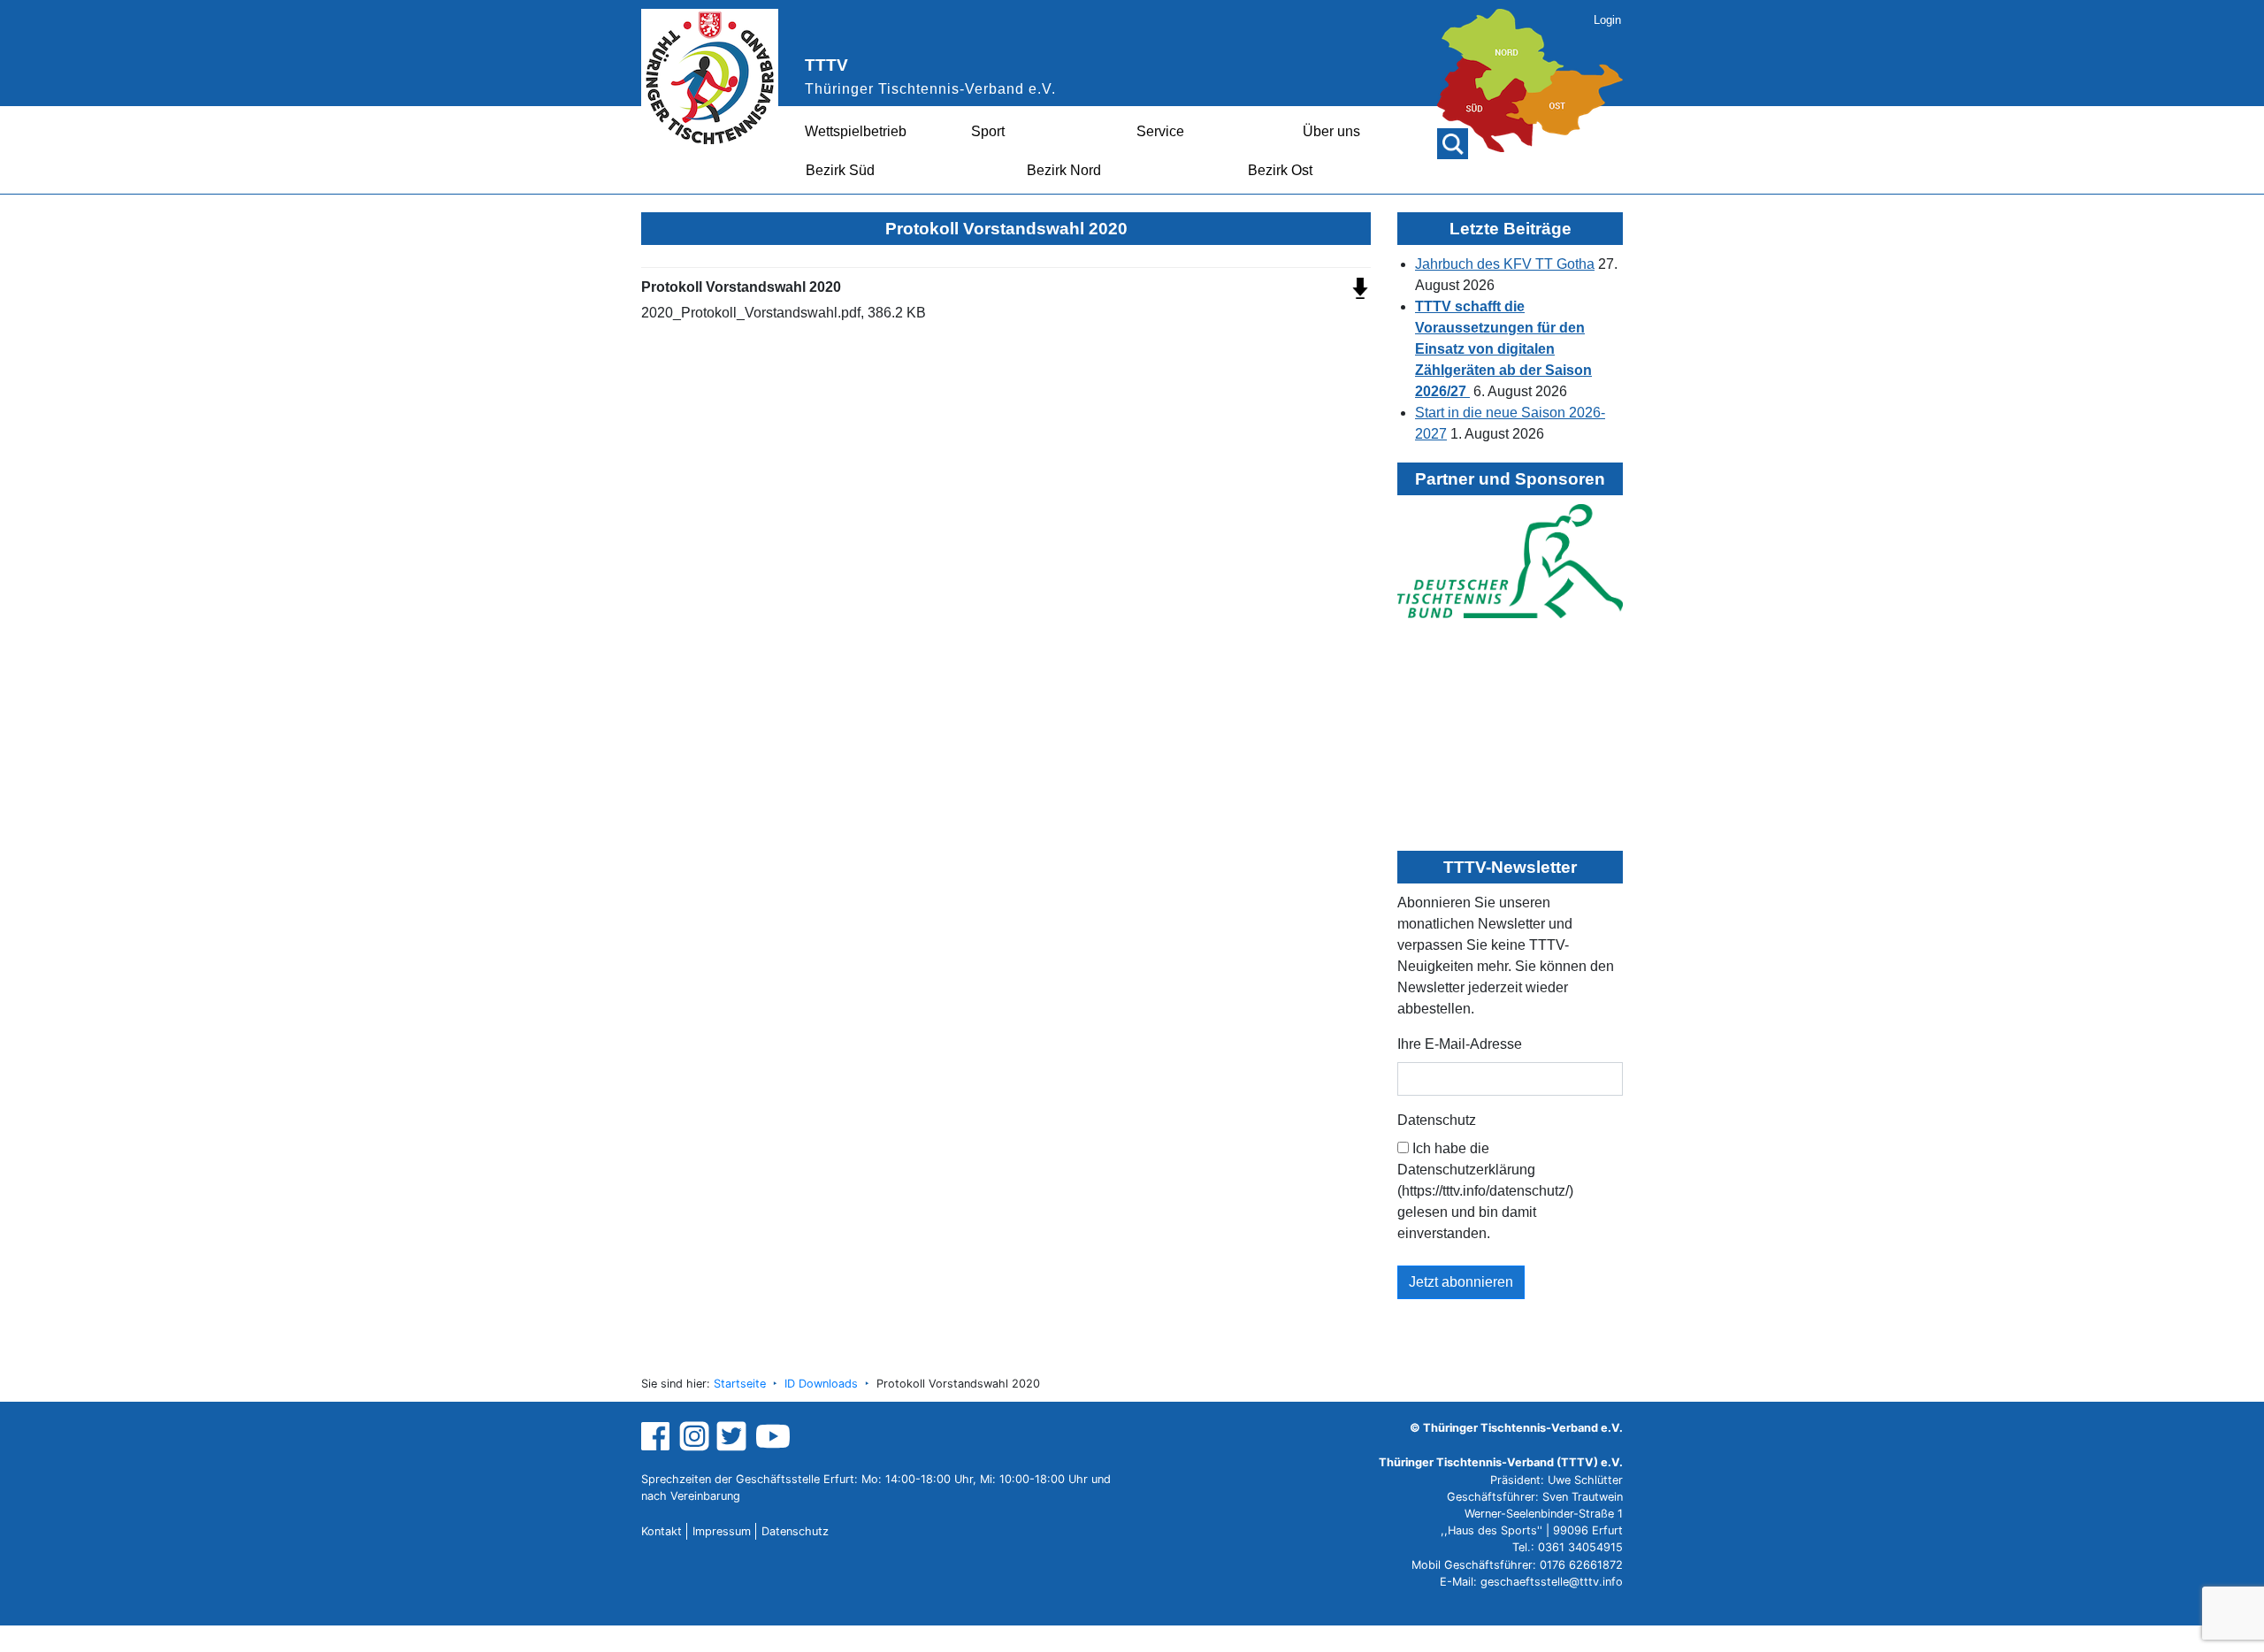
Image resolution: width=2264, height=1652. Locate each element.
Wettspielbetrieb (856, 131)
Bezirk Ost (1280, 170)
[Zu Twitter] (734, 1436)
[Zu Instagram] (694, 1436)
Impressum (722, 1531)
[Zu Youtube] (773, 1436)
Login (1607, 20)
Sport (988, 131)
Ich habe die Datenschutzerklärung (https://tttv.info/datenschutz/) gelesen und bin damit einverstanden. (1485, 1191)
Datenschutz (1437, 1120)
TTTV (826, 65)
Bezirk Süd (840, 170)
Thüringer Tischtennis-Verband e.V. (930, 89)
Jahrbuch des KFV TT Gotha (1505, 264)
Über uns (1331, 131)
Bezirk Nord (1064, 170)
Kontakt (662, 1531)
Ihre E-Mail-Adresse (1460, 1044)
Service (1160, 131)
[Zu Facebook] (658, 1436)
